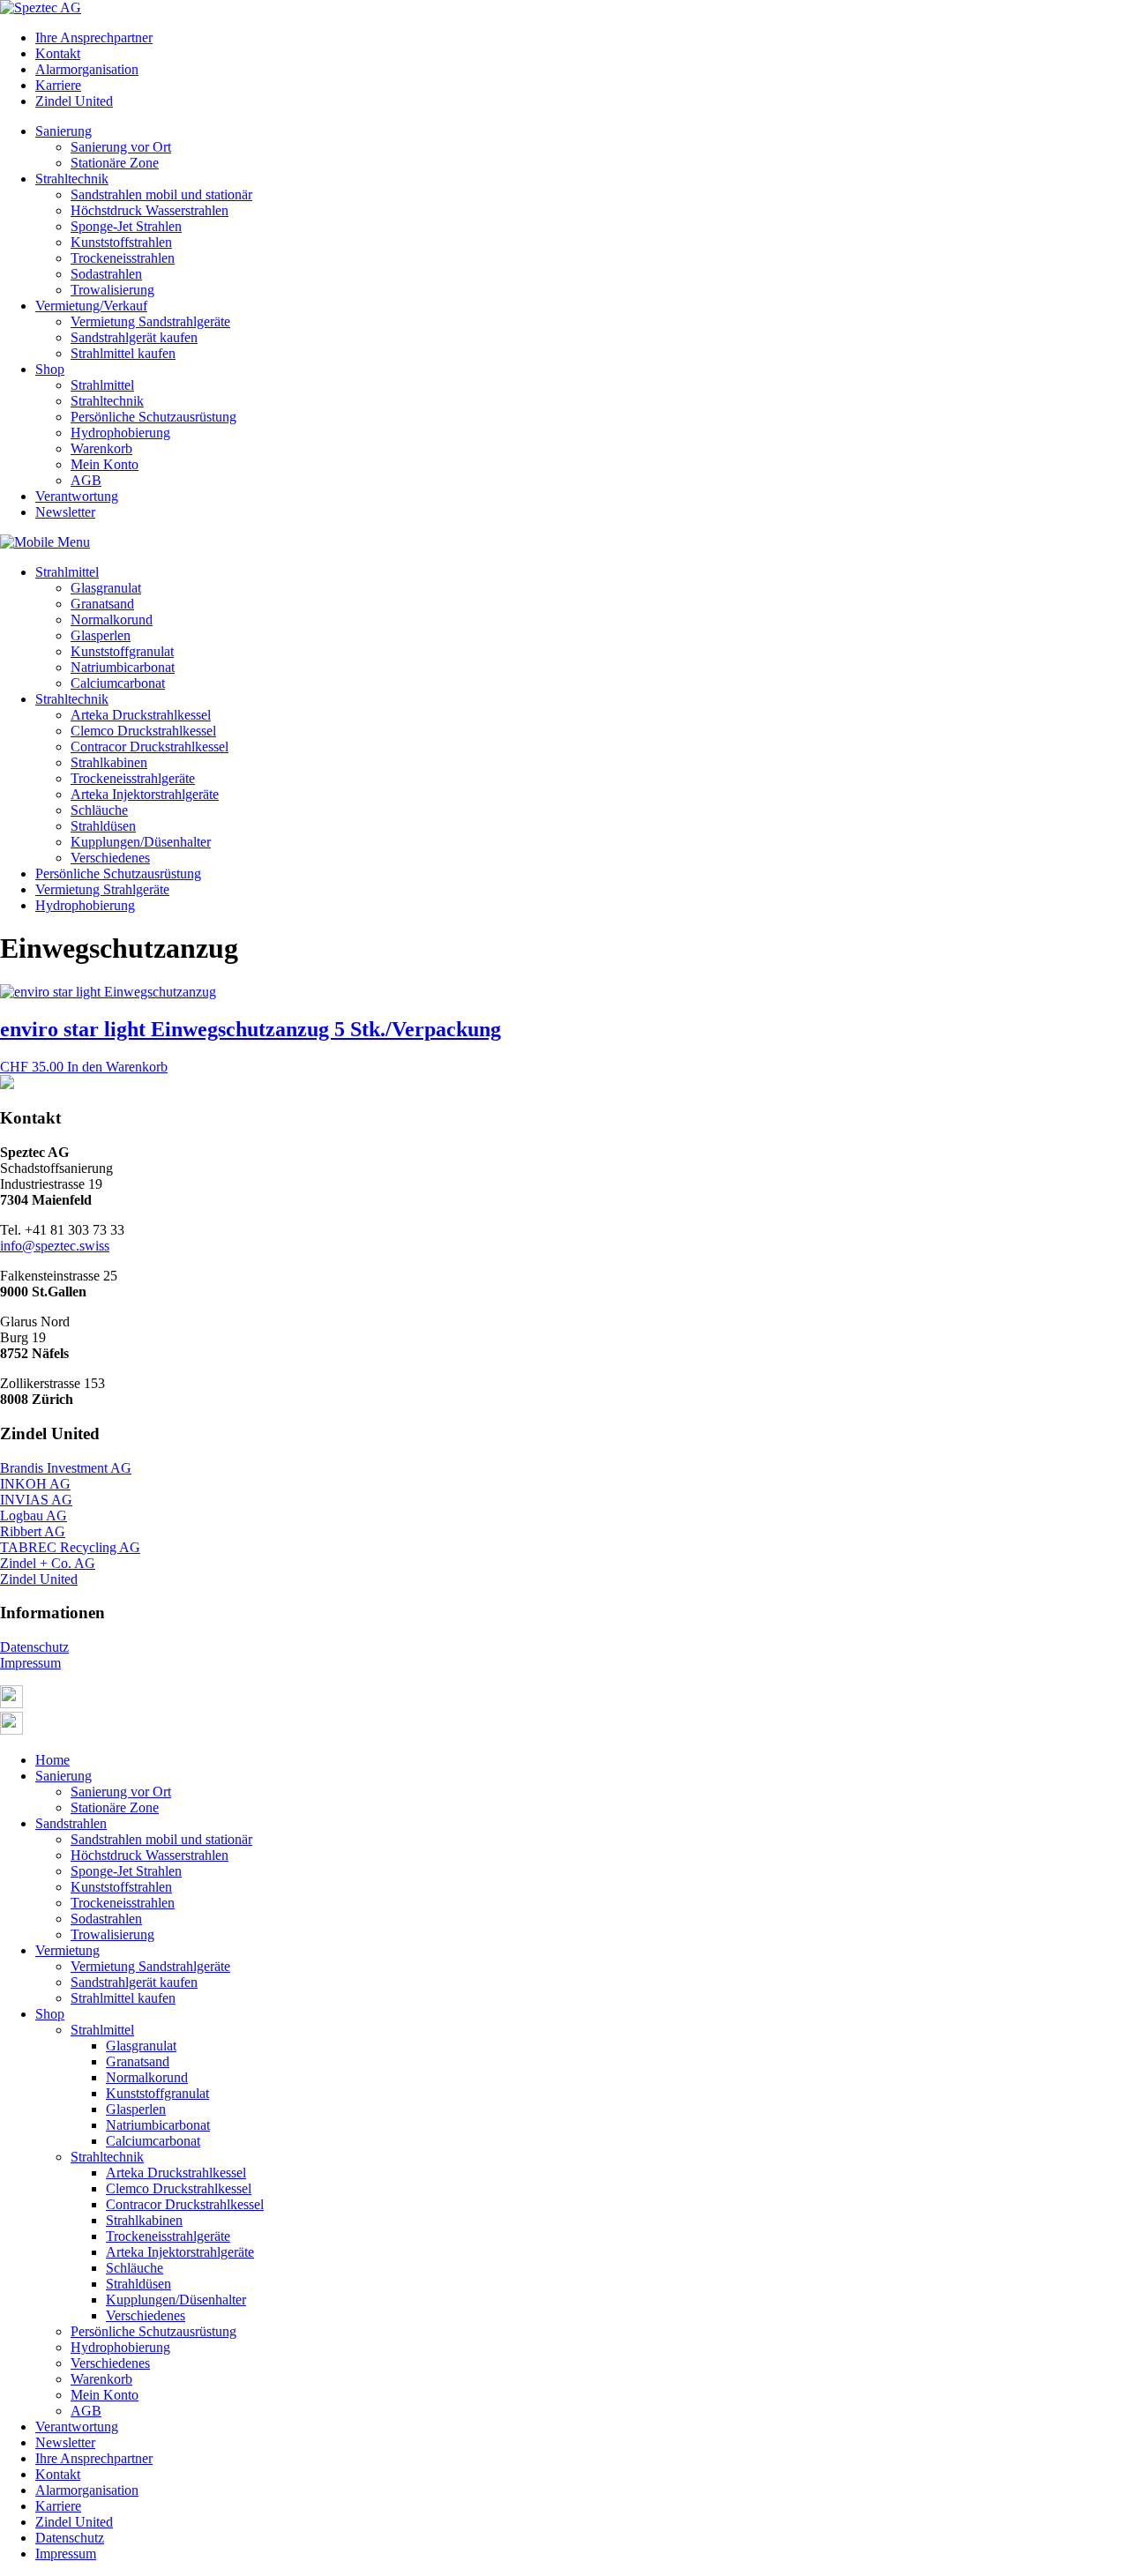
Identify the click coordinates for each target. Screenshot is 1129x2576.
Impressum (30, 1663)
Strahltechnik (72, 179)
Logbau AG (34, 1516)
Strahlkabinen (109, 762)
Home (52, 1760)
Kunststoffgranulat (122, 651)
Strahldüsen (103, 826)
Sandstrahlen (71, 1823)
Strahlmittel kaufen (123, 353)
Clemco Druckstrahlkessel (143, 731)
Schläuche (99, 810)
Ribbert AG (33, 1531)
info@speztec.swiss (55, 1246)
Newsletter (65, 512)
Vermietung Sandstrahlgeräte (150, 321)
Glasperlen (101, 635)
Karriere (58, 85)
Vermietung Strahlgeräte (102, 889)
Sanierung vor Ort (121, 147)
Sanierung (64, 131)
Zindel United (74, 101)
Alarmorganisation (87, 69)
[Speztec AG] (41, 7)
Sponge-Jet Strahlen (126, 226)
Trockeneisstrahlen (123, 258)
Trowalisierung (112, 290)
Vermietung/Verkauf (91, 306)
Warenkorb (101, 448)
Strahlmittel (102, 385)
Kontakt (58, 53)
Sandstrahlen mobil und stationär (161, 194)
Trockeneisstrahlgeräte (133, 778)
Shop (50, 369)
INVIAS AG (36, 1500)
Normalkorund (112, 620)
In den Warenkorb (117, 1067)
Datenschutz (34, 1647)
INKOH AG (35, 1484)
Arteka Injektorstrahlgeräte (145, 794)
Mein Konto (105, 464)
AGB (86, 480)
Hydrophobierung (120, 433)
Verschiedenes (110, 858)
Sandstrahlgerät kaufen (134, 337)
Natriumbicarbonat (123, 667)
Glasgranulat (106, 588)
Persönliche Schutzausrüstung (153, 417)
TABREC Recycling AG (70, 1547)
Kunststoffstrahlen (121, 242)
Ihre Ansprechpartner (94, 37)
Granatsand (102, 604)
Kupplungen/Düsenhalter (141, 842)
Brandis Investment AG (66, 1468)
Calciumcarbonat (118, 683)
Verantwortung (77, 496)
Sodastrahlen (106, 274)
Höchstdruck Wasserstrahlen (150, 210)
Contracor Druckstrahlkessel (150, 747)
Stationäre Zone (115, 163)
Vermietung (67, 1950)
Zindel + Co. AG (48, 1563)
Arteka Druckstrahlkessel (141, 715)
